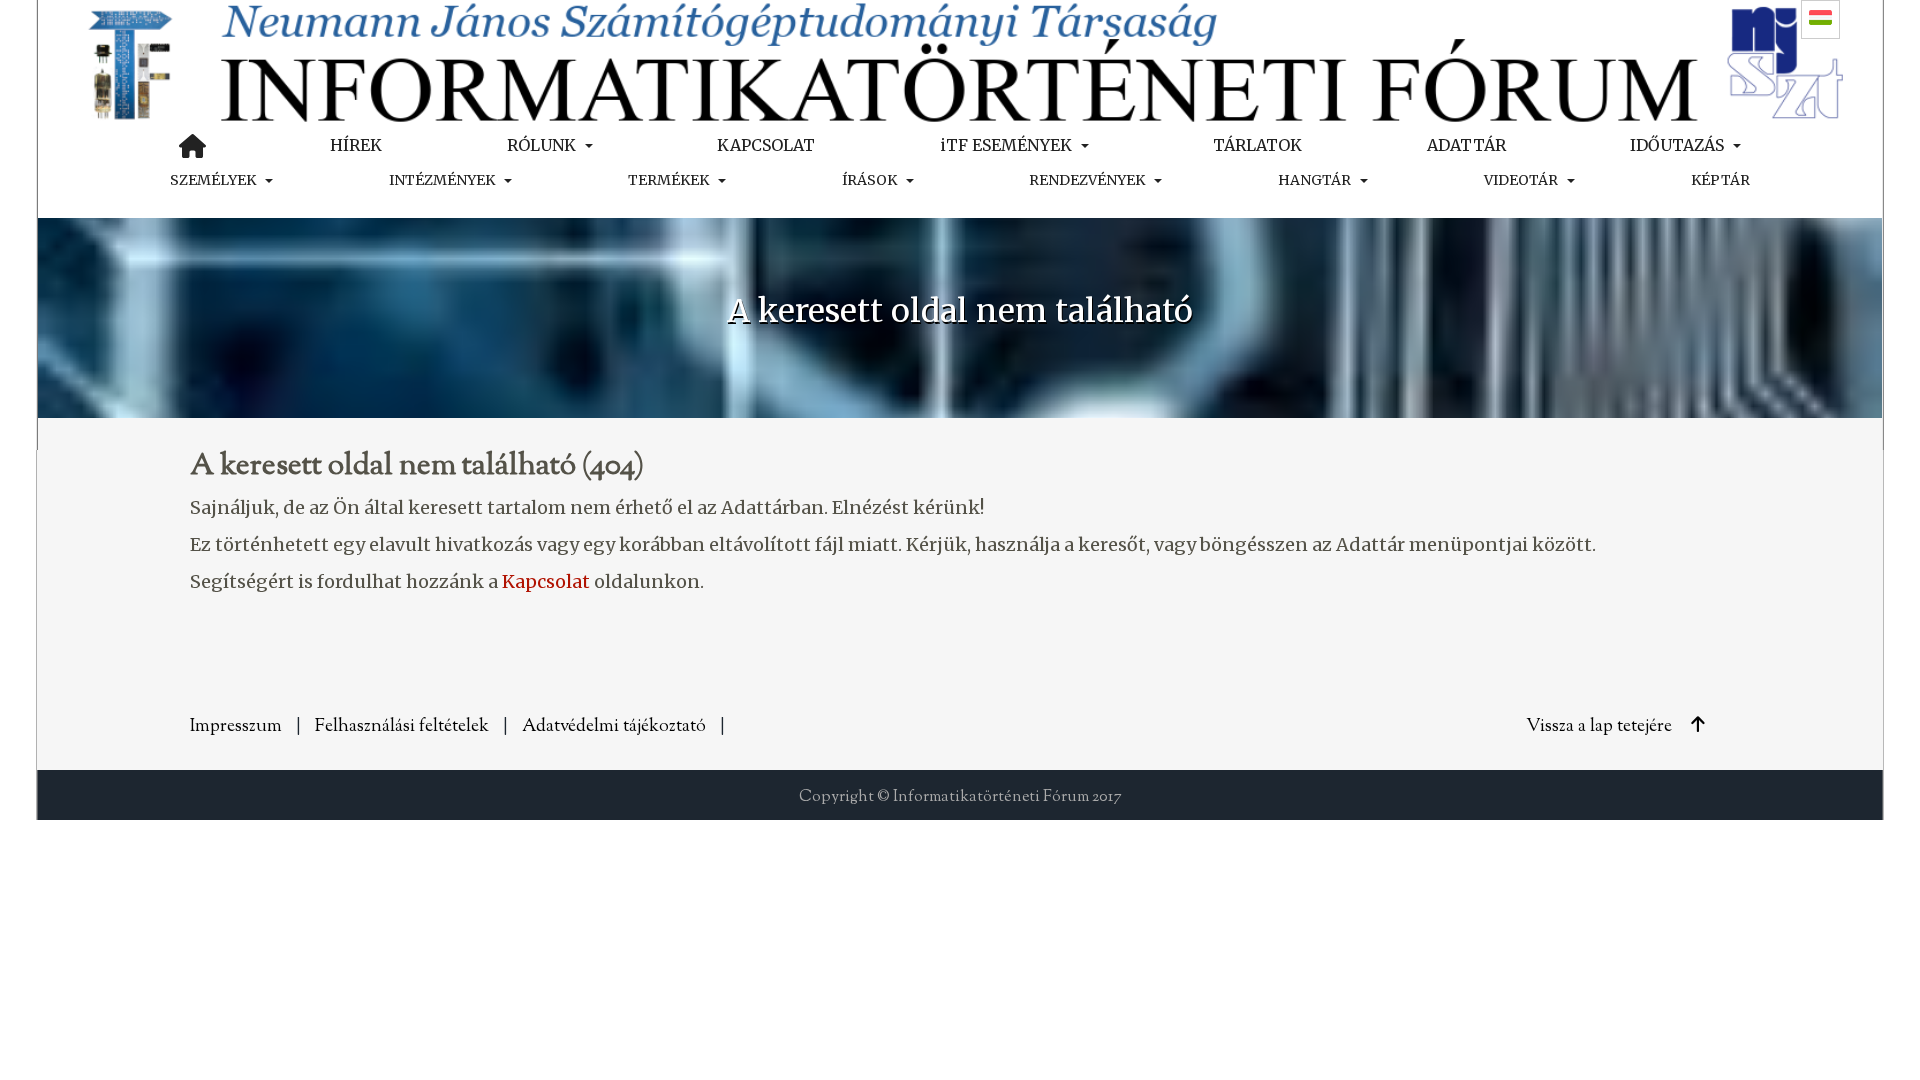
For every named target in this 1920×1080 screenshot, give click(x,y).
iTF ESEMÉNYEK (1006, 145)
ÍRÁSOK (869, 180)
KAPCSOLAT (766, 145)
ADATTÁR (1466, 145)
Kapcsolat (546, 581)
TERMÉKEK (668, 180)
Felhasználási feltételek (402, 727)
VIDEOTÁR (1521, 180)
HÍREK (356, 145)
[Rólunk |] (960, 60)
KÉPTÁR (1720, 180)
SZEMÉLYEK (213, 180)
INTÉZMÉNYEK (442, 180)
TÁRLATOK (1257, 145)
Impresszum (236, 727)
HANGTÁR (1314, 180)
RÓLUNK (541, 145)
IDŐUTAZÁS (1677, 145)
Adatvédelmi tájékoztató (614, 727)
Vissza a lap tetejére (1601, 727)
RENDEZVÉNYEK (1087, 180)
